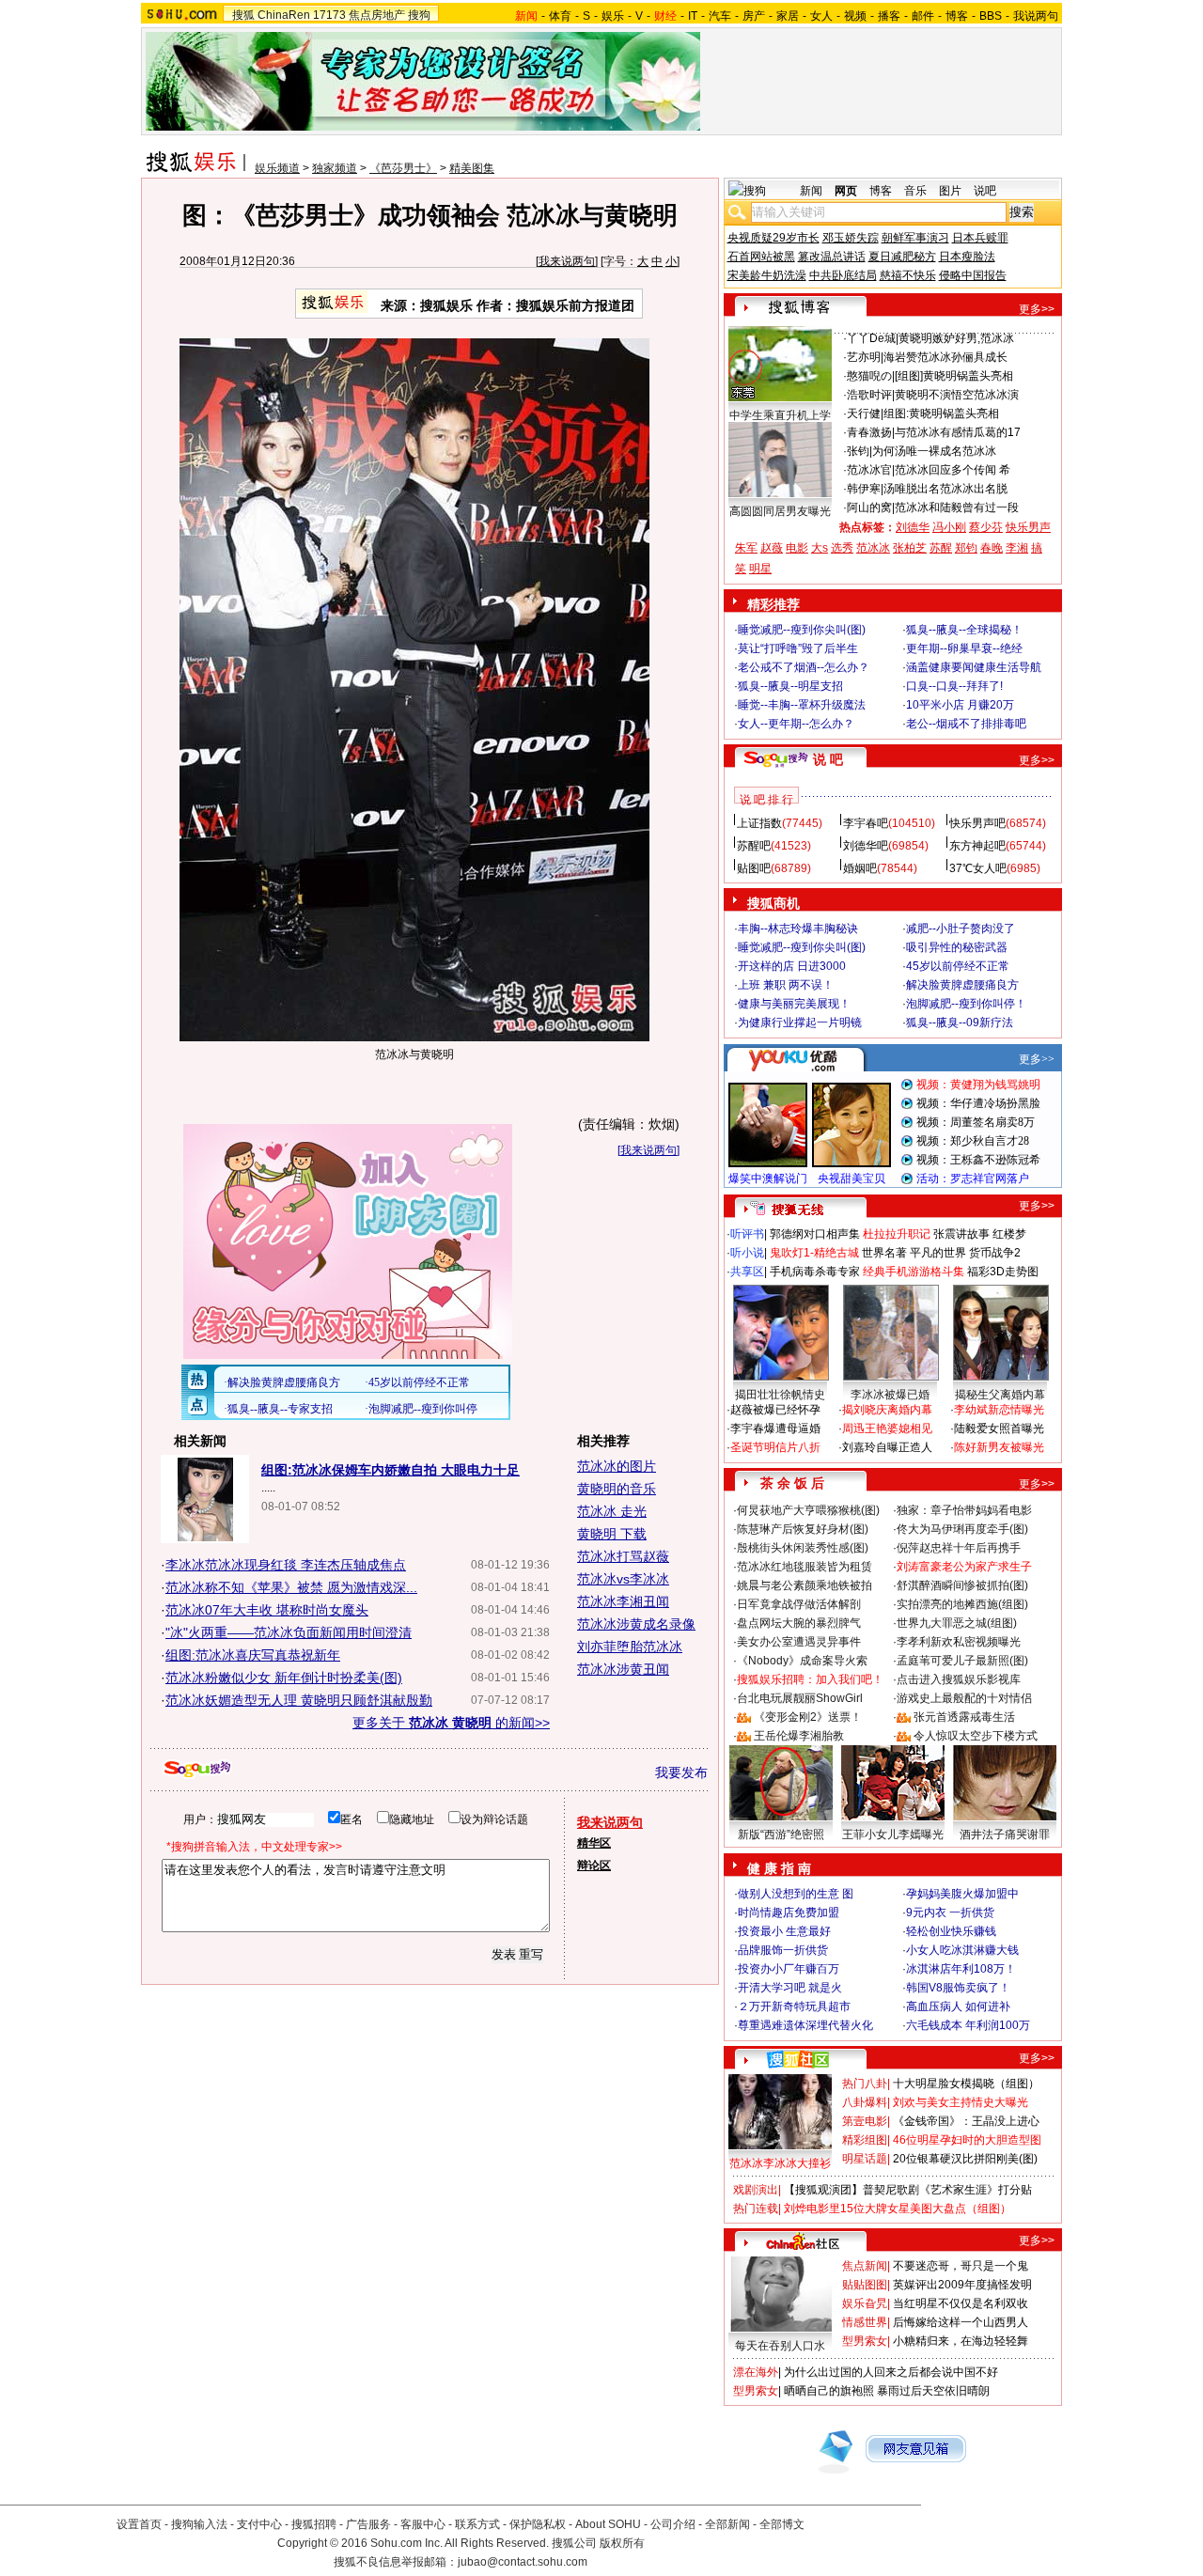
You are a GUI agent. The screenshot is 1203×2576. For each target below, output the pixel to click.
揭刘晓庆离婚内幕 (887, 1410)
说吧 (985, 191)
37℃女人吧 (978, 868)
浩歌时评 (869, 395)
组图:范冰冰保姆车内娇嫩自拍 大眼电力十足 (391, 1470)
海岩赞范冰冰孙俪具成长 (945, 357)
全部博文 (782, 2524)
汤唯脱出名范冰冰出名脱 (945, 489)
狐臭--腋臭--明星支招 (790, 686)
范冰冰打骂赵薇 (623, 1556)
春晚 (992, 548)
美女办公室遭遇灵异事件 (799, 1642)
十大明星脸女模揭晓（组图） (966, 2084)
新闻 (811, 191)
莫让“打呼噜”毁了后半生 (798, 648)
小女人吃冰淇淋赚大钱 (962, 1950)
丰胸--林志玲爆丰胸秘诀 (798, 929)
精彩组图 (865, 2140)
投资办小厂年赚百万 (789, 1969)
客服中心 (423, 2524)
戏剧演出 (756, 2190)
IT (693, 16)
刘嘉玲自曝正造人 (887, 1447)
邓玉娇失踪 (851, 238)
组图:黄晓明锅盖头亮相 (941, 414)
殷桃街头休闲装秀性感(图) (803, 1548)
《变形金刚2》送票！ (808, 1717)
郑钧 (966, 548)
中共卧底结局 (843, 275)
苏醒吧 (754, 846)
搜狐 (243, 15)
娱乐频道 (277, 168)
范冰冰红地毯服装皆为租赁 (805, 1567)
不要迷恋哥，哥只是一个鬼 (961, 2266)
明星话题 (865, 2159)
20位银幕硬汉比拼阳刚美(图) (965, 2159)
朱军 (746, 548)
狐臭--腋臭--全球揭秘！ (964, 630)
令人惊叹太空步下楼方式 (976, 1736)
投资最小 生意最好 (784, 1931)
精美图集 (472, 168)
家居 (788, 16)
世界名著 (884, 1253)
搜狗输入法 (199, 2524)
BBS (991, 16)
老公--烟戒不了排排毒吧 (966, 724)
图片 (950, 191)
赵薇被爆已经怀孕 (775, 1410)
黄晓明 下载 (612, 1534)
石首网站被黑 (761, 257)
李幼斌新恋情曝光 (999, 1410)
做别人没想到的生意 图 (796, 1894)
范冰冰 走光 (612, 1511)
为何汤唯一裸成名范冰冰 (934, 451)
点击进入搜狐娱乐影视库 (959, 1679)
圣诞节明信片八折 (775, 1447)
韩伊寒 (864, 489)
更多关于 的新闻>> (451, 1723)
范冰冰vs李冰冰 (623, 1579)
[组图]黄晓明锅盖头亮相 (954, 376)
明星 (760, 569)
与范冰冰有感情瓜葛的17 (958, 432)
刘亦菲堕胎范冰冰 (630, 1647)
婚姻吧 (860, 868)
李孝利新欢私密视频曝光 (959, 1642)
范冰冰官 (869, 470)
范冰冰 (873, 548)
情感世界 (865, 2322)
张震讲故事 (961, 1234)
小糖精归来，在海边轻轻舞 (961, 2341)
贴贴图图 (865, 2285)
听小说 (747, 1253)
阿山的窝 (869, 507)
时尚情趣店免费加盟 (789, 1912)
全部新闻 (727, 2524)
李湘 (1017, 548)
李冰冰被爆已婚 (890, 1395)
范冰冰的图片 (617, 1466)
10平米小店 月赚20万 (960, 705)
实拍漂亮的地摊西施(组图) (962, 1604)
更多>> (1037, 309)
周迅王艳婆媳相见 (887, 1429)
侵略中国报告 (973, 275)
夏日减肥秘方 (902, 257)
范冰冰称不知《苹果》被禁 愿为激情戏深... (291, 1587)
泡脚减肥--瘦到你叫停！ (966, 1004)
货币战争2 (995, 1253)
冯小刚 (949, 527)
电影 (797, 548)
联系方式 (477, 2524)
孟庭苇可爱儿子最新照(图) (962, 1661)
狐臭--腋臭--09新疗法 (960, 1023)
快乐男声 (1028, 527)
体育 (560, 16)
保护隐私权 (538, 2524)
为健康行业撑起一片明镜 (800, 1023)
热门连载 (756, 2209)
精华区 (594, 1843)
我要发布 (681, 1772)
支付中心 (259, 2524)
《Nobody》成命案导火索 (802, 1661)
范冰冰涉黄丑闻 (623, 1669)
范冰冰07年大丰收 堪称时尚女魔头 (267, 1610)
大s (820, 548)
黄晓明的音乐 (617, 1489)
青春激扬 (869, 432)
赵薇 (772, 548)
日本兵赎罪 (980, 238)
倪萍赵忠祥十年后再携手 (959, 1548)
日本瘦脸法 (967, 257)
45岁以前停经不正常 (958, 966)
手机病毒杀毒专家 (815, 1272)
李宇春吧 (866, 823)
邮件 (923, 16)
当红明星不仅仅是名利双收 (961, 2303)
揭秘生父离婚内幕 (1000, 1395)
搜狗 (419, 15)
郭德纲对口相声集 (815, 1234)
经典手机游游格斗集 (914, 1272)
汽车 (720, 16)
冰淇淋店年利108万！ (961, 1969)
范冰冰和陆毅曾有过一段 (957, 507)
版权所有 (622, 2543)
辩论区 (594, 1866)
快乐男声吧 (977, 823)
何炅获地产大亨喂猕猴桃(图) (808, 1510)
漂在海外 (756, 2372)
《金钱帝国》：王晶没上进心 (966, 2121)
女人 (821, 16)
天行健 (864, 414)
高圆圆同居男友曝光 (780, 511)
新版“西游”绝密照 (781, 1834)
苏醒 (941, 548)
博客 (957, 16)
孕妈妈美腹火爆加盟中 (962, 1894)
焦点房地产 (377, 15)
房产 (754, 16)
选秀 (842, 548)
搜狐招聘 (314, 2524)
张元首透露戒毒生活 (964, 1717)
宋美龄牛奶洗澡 (767, 275)
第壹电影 (865, 2121)
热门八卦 (865, 2084)
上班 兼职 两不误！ (786, 985)
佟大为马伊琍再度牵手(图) (962, 1529)
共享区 (747, 1272)
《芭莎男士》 (403, 168)
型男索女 (865, 2341)
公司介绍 (673, 2524)
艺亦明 (864, 357)
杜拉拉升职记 (897, 1234)
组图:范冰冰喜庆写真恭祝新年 (253, 1655)
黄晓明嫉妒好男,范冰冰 (956, 338)
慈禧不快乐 (908, 275)
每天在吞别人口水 (780, 2346)
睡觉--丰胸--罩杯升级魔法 (802, 705)
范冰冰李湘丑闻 (623, 1601)
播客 (889, 16)
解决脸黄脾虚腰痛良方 (962, 985)
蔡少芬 (986, 527)
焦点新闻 (865, 2266)
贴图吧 (754, 868)
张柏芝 (910, 548)
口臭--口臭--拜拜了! (954, 686)
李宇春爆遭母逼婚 (775, 1429)
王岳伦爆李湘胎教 (799, 1736)
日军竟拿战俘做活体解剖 (799, 1604)
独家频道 (335, 168)
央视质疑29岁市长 (773, 238)
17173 (329, 15)
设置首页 (139, 2524)
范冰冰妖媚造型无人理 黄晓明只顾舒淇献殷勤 (299, 1700)
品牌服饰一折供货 (783, 1950)
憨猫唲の (869, 376)
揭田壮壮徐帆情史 (780, 1395)
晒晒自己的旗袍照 (829, 2391)
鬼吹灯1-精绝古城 (814, 1253)
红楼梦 (1009, 1234)
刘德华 (913, 527)
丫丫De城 (871, 338)
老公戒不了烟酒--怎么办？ (804, 667)
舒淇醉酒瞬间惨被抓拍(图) (962, 1585)
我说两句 (1036, 16)
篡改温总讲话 (832, 257)
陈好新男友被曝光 (999, 1447)
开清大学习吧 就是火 (790, 1988)
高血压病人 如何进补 (958, 2006)
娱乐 (613, 16)
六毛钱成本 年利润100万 (968, 2025)
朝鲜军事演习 (915, 238)
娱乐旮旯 (865, 2303)
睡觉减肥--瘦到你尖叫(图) (802, 630)
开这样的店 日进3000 (792, 966)
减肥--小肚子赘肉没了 (961, 929)
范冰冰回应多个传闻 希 (953, 470)
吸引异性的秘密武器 (957, 947)
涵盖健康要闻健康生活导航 (974, 667)
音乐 (915, 191)
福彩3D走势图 (1003, 1272)
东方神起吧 (977, 846)
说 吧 (828, 759)
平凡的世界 (938, 1253)
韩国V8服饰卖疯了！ (958, 1988)
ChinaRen (284, 15)
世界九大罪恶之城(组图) (957, 1623)
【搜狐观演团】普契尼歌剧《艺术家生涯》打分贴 (908, 2190)
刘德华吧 (866, 846)
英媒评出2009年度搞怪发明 (962, 2285)
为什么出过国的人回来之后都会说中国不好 (891, 2372)
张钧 (858, 451)
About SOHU (608, 2524)
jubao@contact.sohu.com (523, 2562)
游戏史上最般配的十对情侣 (964, 1698)
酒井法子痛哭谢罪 (1005, 1834)
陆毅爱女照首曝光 (999, 1429)
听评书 (747, 1234)
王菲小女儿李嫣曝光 (893, 1834)
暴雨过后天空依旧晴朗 (933, 2391)
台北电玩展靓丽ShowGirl (800, 1698)
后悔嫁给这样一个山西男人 (961, 2322)
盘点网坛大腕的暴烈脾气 (799, 1623)
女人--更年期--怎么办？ (796, 724)
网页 (846, 191)
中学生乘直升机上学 (780, 415)
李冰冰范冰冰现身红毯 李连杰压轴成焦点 (286, 1565)
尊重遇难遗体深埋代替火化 (805, 2025)
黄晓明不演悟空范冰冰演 (957, 395)
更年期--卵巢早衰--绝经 (964, 648)
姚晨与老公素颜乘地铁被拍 (805, 1585)
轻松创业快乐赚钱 (951, 1931)
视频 (855, 16)
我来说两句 (567, 261)
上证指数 (759, 823)
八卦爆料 (865, 2102)
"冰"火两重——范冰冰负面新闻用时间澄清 (289, 1632)
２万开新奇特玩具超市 (794, 2006)
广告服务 (368, 2524)
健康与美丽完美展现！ (794, 1004)
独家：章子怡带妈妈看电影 (964, 1510)
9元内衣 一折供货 (950, 1912)
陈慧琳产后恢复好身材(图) (803, 1529)
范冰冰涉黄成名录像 (636, 1624)
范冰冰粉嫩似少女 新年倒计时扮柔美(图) (284, 1678)
